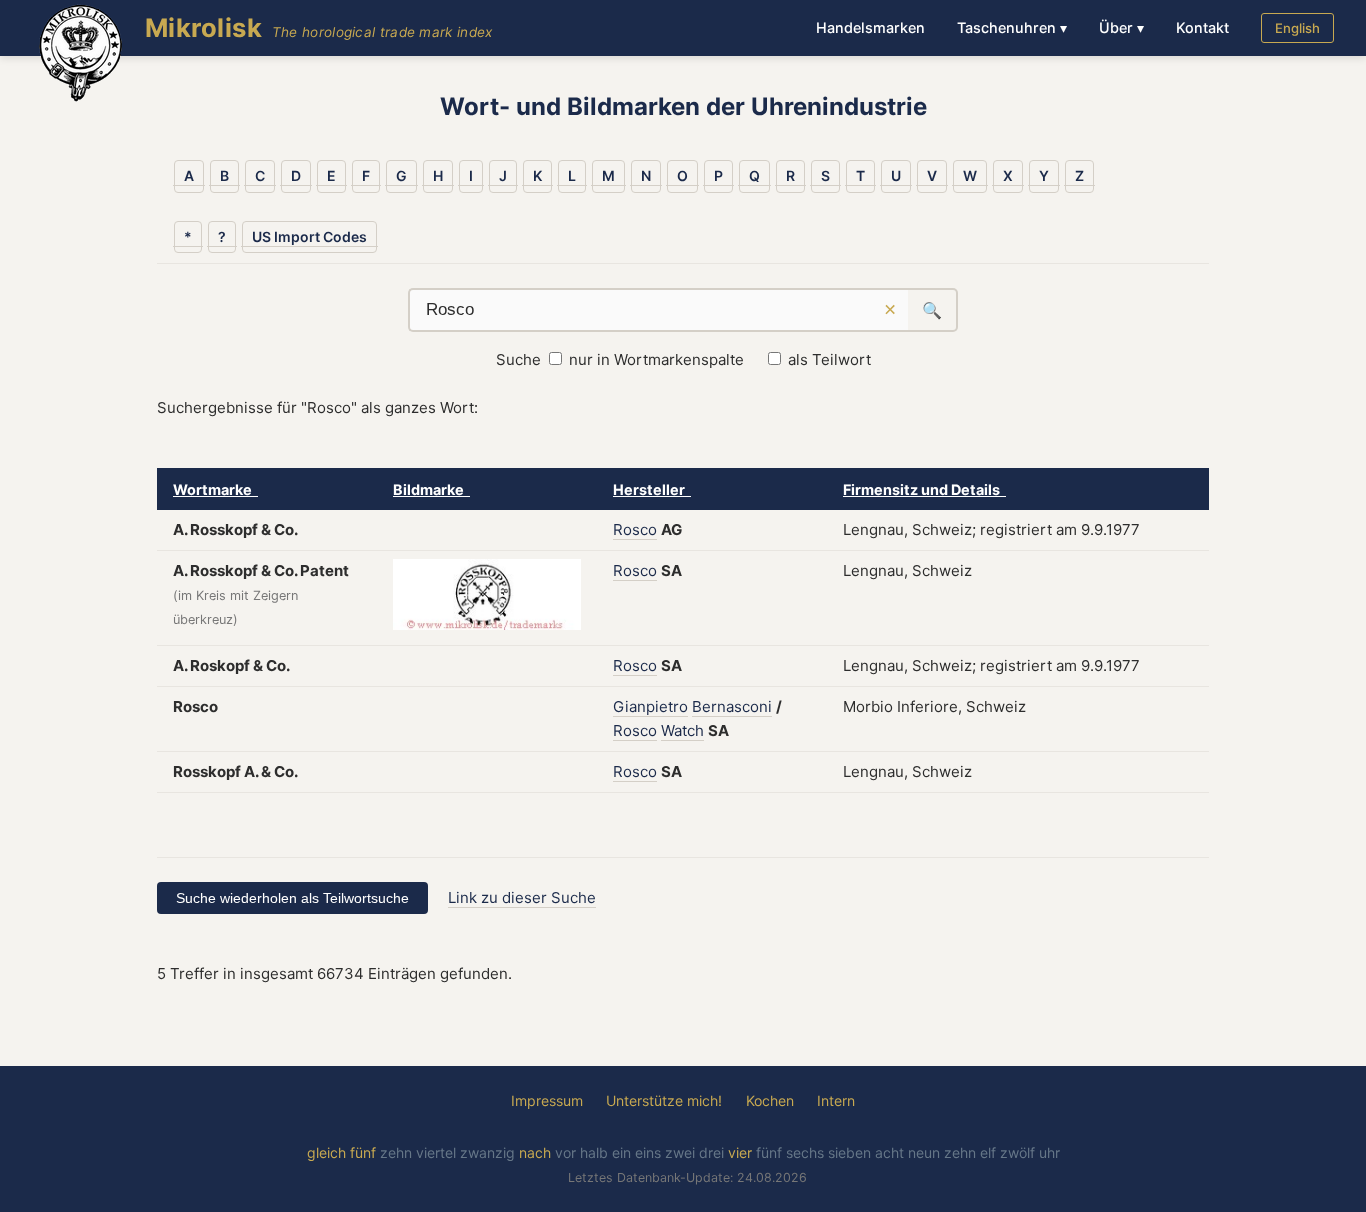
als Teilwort (829, 359)
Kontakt (1202, 27)
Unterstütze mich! (664, 1100)
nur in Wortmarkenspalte (656, 359)
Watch (682, 730)
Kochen (770, 1100)
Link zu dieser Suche (522, 897)
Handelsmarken (870, 27)
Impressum (547, 1100)
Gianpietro (650, 706)
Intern (836, 1100)
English (1297, 28)
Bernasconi (732, 706)
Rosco (635, 529)
